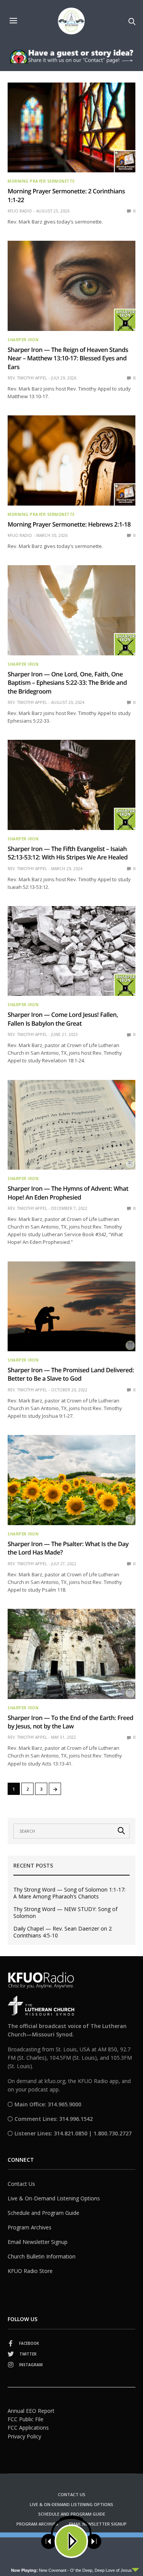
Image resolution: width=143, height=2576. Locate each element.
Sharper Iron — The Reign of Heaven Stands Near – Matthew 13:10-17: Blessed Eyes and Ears (68, 358)
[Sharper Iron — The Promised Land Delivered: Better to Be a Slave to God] (71, 1307)
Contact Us (21, 2184)
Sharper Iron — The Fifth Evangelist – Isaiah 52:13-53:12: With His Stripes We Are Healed (68, 853)
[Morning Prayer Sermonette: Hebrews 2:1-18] (71, 460)
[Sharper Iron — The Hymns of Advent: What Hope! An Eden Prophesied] (71, 1125)
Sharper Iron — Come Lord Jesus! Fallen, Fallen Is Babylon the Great (63, 1019)
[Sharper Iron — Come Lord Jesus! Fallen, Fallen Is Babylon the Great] (71, 951)
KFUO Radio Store (30, 2271)
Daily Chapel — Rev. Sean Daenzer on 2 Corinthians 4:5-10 (63, 1932)
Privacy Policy (24, 2436)
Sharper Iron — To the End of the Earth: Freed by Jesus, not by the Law (70, 1722)
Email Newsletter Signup (38, 2242)
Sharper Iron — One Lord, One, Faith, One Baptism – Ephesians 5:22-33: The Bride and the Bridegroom (67, 683)
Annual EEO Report (31, 2411)
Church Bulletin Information (42, 2256)
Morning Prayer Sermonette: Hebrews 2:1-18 (69, 524)
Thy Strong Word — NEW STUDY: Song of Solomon (65, 1913)
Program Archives (30, 2227)
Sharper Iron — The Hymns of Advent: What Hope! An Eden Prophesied (68, 1193)
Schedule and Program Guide (43, 2213)
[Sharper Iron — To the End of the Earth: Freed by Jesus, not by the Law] (71, 1654)
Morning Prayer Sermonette (41, 181)
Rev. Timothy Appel (27, 378)
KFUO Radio (20, 211)
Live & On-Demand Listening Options (54, 2198)
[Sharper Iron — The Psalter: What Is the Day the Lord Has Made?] (71, 1480)
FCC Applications (28, 2428)
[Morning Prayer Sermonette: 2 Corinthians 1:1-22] (71, 128)
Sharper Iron (23, 340)
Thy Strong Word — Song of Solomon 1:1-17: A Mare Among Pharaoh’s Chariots (69, 1893)
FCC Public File (26, 2419)
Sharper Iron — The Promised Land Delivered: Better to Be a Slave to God (71, 1374)
